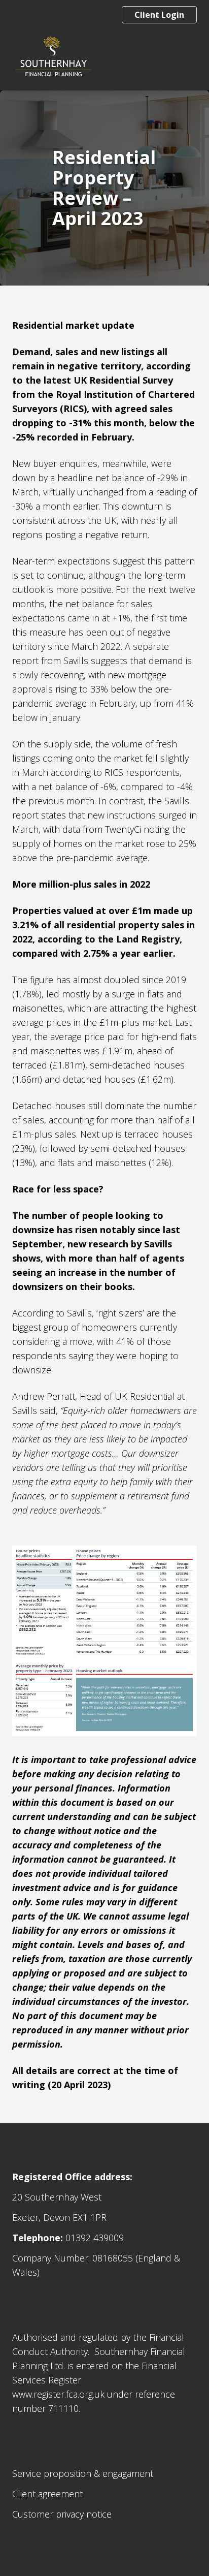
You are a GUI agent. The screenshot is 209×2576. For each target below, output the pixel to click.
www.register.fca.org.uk (58, 2394)
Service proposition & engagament (83, 2473)
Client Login (159, 15)
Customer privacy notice (62, 2514)
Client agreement (47, 2494)
